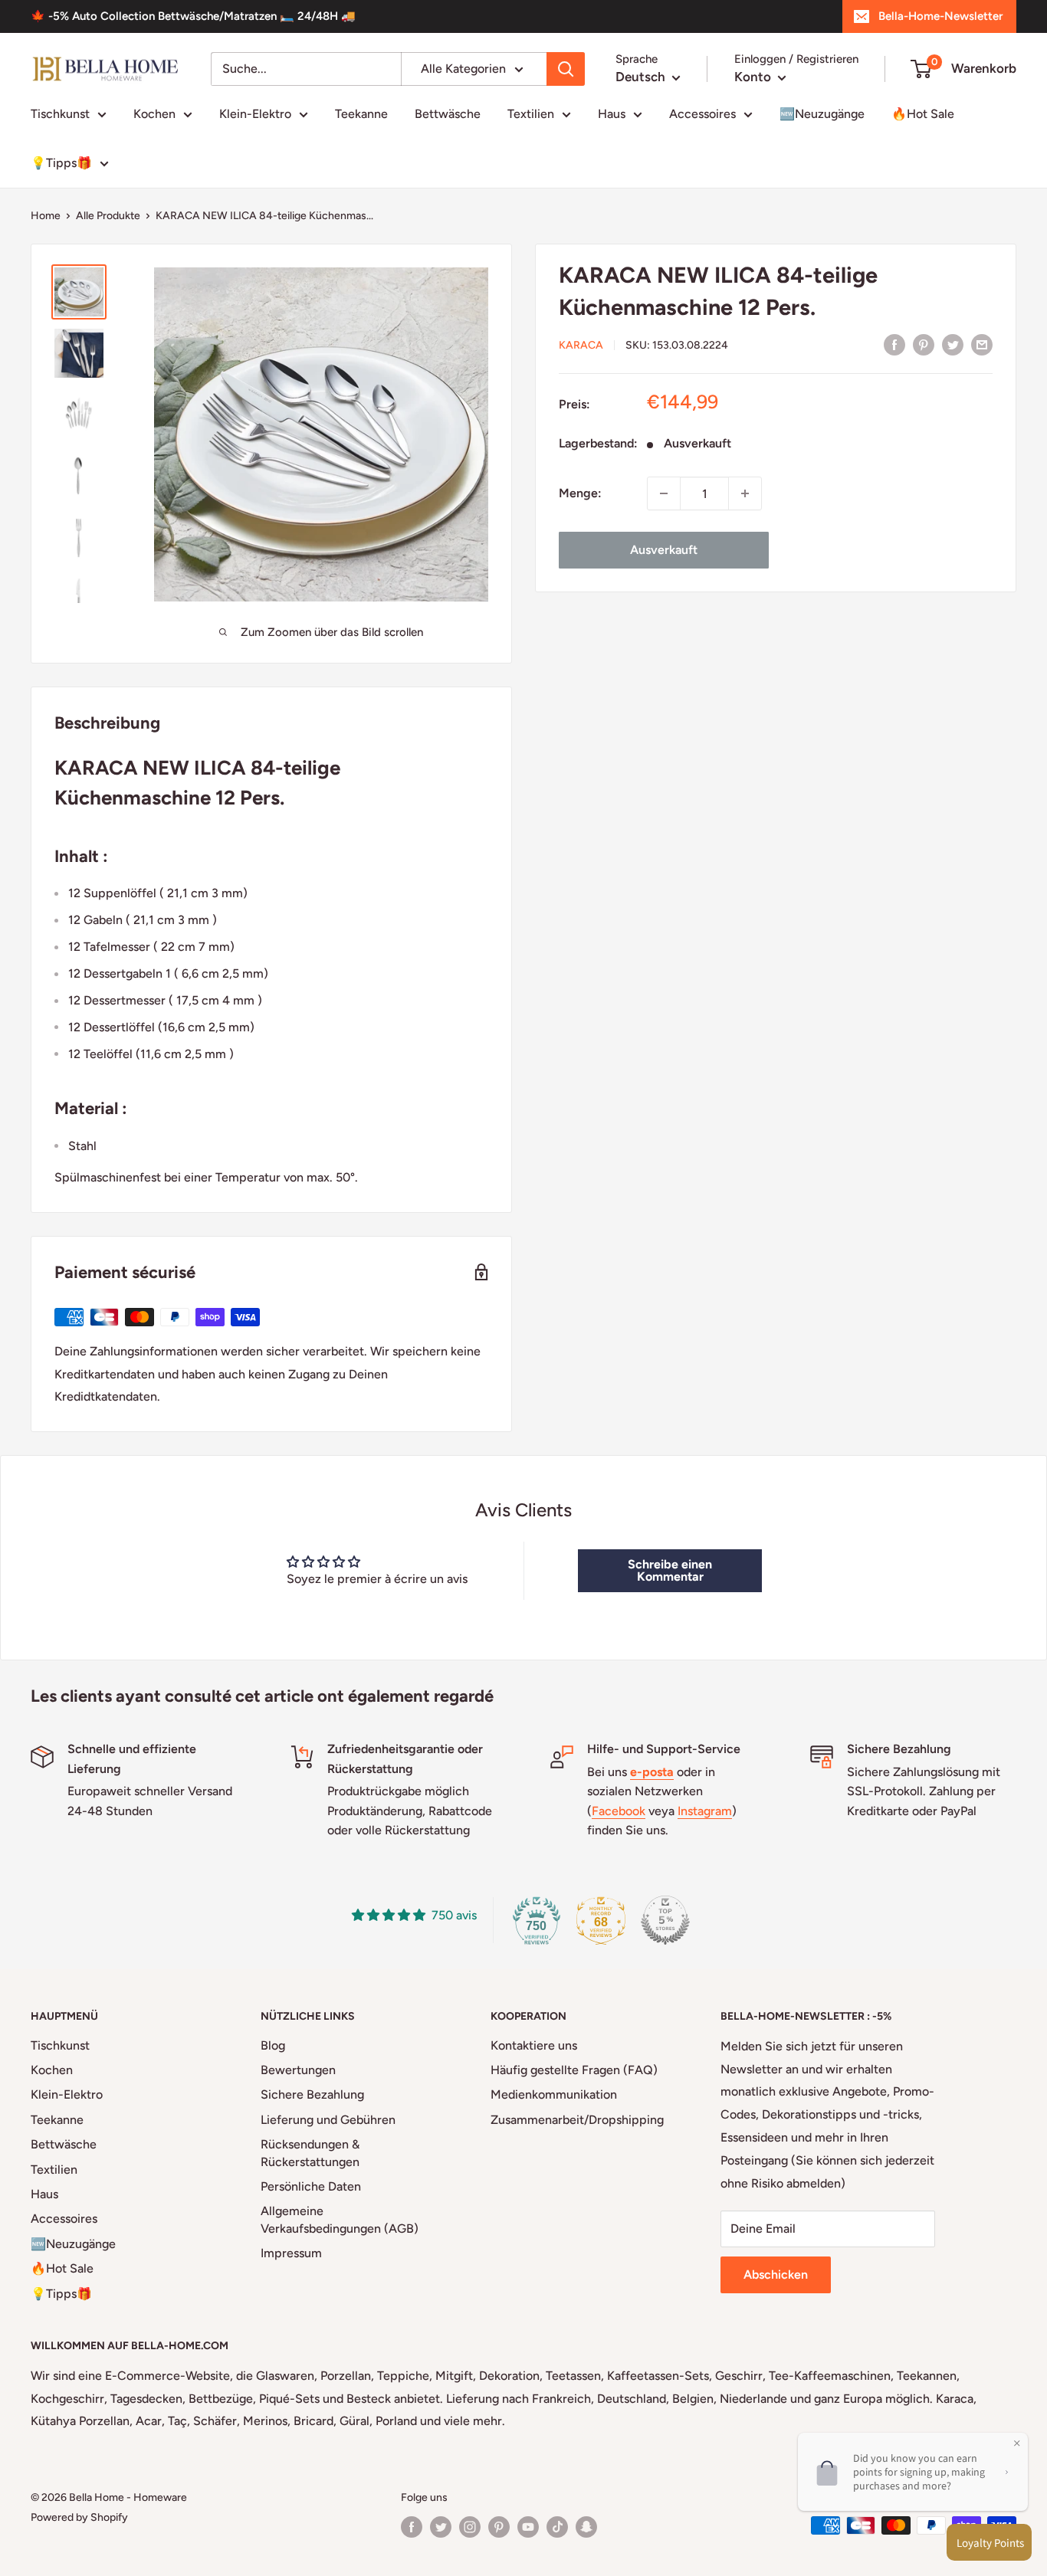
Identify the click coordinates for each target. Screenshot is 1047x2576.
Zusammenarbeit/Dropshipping (577, 2120)
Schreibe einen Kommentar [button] (670, 1570)
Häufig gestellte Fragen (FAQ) (574, 2070)
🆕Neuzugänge (822, 114)
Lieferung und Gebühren (328, 2120)
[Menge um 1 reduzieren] (664, 493)
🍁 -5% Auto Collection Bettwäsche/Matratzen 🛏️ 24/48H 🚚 (193, 16)
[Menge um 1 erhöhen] (745, 493)
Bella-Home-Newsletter (940, 16)
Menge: (580, 493)
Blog (273, 2045)
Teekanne (361, 114)
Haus (612, 114)
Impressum (291, 2253)
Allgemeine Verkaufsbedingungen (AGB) (340, 2219)
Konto (754, 77)
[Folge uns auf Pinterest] (499, 2527)
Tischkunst (60, 114)
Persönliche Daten (311, 2186)
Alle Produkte (108, 216)
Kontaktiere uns (534, 2045)
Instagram (705, 1811)
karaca (581, 345)
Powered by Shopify (79, 2517)
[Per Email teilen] (982, 344)
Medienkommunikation (554, 2094)
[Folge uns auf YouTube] (528, 2527)
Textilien (531, 114)
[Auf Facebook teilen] (894, 344)
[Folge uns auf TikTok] (557, 2527)
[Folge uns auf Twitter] (441, 2527)
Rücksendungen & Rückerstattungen (310, 2153)
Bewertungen (298, 2070)
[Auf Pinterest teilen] (924, 344)
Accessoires (702, 114)
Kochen (154, 114)
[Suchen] (566, 69)
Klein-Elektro (255, 114)
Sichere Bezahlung (312, 2094)
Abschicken (776, 2274)
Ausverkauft (664, 550)
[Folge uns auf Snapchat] (586, 2527)
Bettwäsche (448, 114)
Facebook (619, 1811)
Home (46, 216)
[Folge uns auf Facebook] (412, 2527)
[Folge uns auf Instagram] (470, 2527)
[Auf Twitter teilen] (953, 344)
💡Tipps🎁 (61, 163)
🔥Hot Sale (923, 114)
